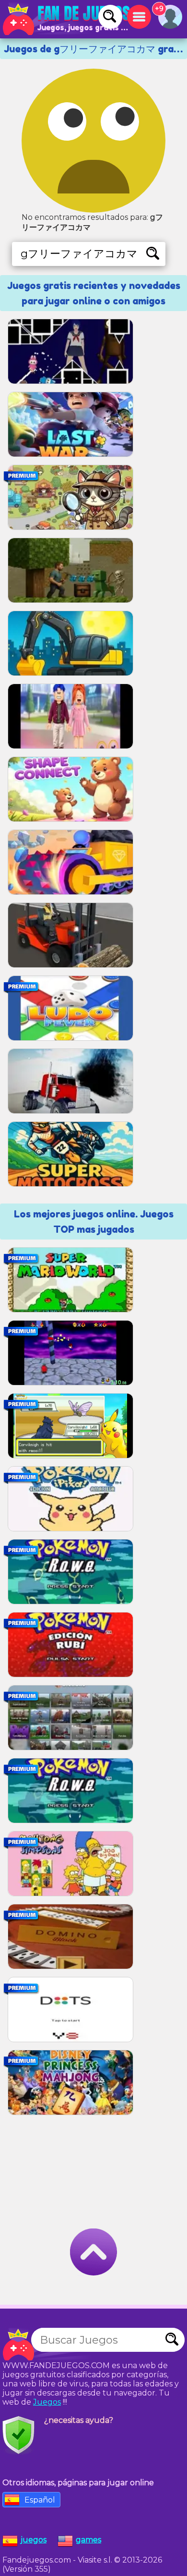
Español (40, 2500)
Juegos (47, 2402)
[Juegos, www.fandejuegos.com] (67, 19)
